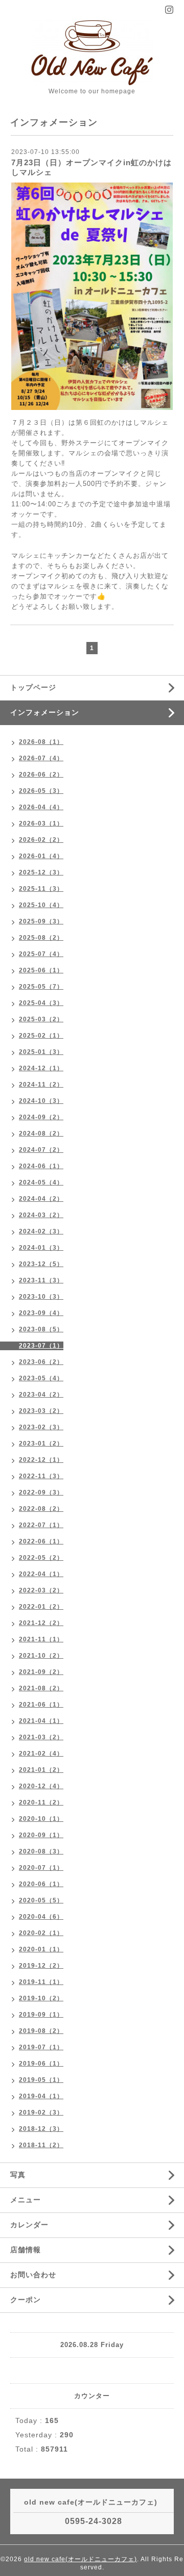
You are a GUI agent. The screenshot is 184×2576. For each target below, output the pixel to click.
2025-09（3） (41, 921)
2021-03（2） (41, 1737)
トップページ (33, 687)
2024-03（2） (41, 1215)
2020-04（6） (41, 1917)
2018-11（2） (41, 2145)
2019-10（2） (41, 1998)
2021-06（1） (41, 1705)
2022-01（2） (41, 1607)
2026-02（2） (41, 840)
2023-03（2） (41, 1411)
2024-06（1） (41, 1166)
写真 (18, 2175)
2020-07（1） (41, 1868)
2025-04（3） (41, 1003)
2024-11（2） (41, 1085)
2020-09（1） (41, 1835)
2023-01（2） (41, 1444)
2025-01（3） (41, 1052)
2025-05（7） (41, 987)
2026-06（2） (41, 775)
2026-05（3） (41, 791)
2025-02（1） (41, 1036)
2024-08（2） (41, 1134)
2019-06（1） (41, 2064)
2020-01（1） (41, 1949)
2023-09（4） (41, 1313)
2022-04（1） (41, 1574)
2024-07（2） (41, 1150)
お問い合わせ (33, 2275)
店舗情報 (26, 2250)
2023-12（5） (41, 1264)
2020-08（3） (41, 1851)
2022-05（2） (41, 1558)
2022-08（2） (41, 1509)
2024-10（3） (41, 1101)
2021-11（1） (41, 1639)
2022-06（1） (41, 1541)
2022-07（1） (41, 1525)
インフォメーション (45, 712)
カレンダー (29, 2225)
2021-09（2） (41, 1672)
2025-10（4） (41, 905)
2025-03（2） (41, 1019)
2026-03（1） (41, 823)
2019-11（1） (41, 1982)
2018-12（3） (41, 2129)
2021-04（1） (41, 1721)
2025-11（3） (41, 889)
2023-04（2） (41, 1395)
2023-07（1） (41, 1346)
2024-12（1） (41, 1068)
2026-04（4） (41, 807)
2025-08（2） (41, 938)
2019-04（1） (41, 2096)
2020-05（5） (41, 1900)
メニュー (26, 2200)
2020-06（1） (41, 1884)
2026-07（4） (41, 758)
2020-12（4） (41, 1786)
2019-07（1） (41, 2047)
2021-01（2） (41, 1770)
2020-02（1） (41, 1933)
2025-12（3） (41, 872)
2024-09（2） (41, 1117)
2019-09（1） (41, 2015)
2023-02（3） (41, 1427)
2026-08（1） (41, 742)
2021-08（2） (41, 1688)
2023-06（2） (41, 1362)
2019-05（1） (41, 2080)
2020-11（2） (41, 1802)
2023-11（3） (41, 1280)
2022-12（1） (41, 1460)
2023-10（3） (41, 1297)
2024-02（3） (41, 1231)
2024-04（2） (41, 1199)
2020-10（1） (41, 1819)
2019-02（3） (41, 2113)
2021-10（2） (41, 1656)
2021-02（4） (41, 1754)
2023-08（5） (41, 1329)
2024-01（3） (41, 1248)
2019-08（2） (41, 2031)
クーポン (26, 2300)
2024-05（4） (41, 1182)
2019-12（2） (41, 1966)
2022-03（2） (41, 1590)
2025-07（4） (41, 954)
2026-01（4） (41, 856)
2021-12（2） (41, 1623)
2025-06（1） (41, 970)
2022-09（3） (41, 1492)
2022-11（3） (41, 1476)
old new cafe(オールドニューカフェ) (80, 2559)
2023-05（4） (41, 1378)
